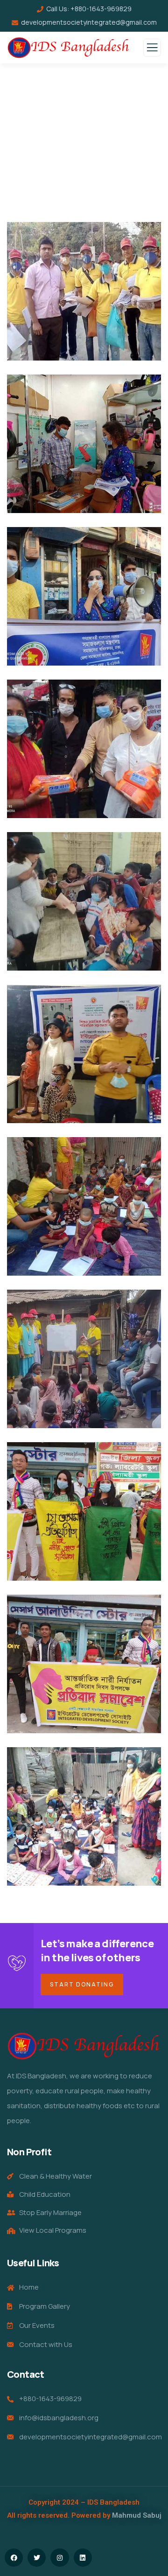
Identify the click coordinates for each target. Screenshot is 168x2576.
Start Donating (82, 1984)
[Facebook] (14, 2558)
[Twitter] (37, 2558)
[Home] (84, 2046)
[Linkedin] (83, 2558)
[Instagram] (59, 2558)
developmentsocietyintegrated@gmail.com (89, 22)
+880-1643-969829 (101, 9)
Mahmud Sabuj (137, 2515)
